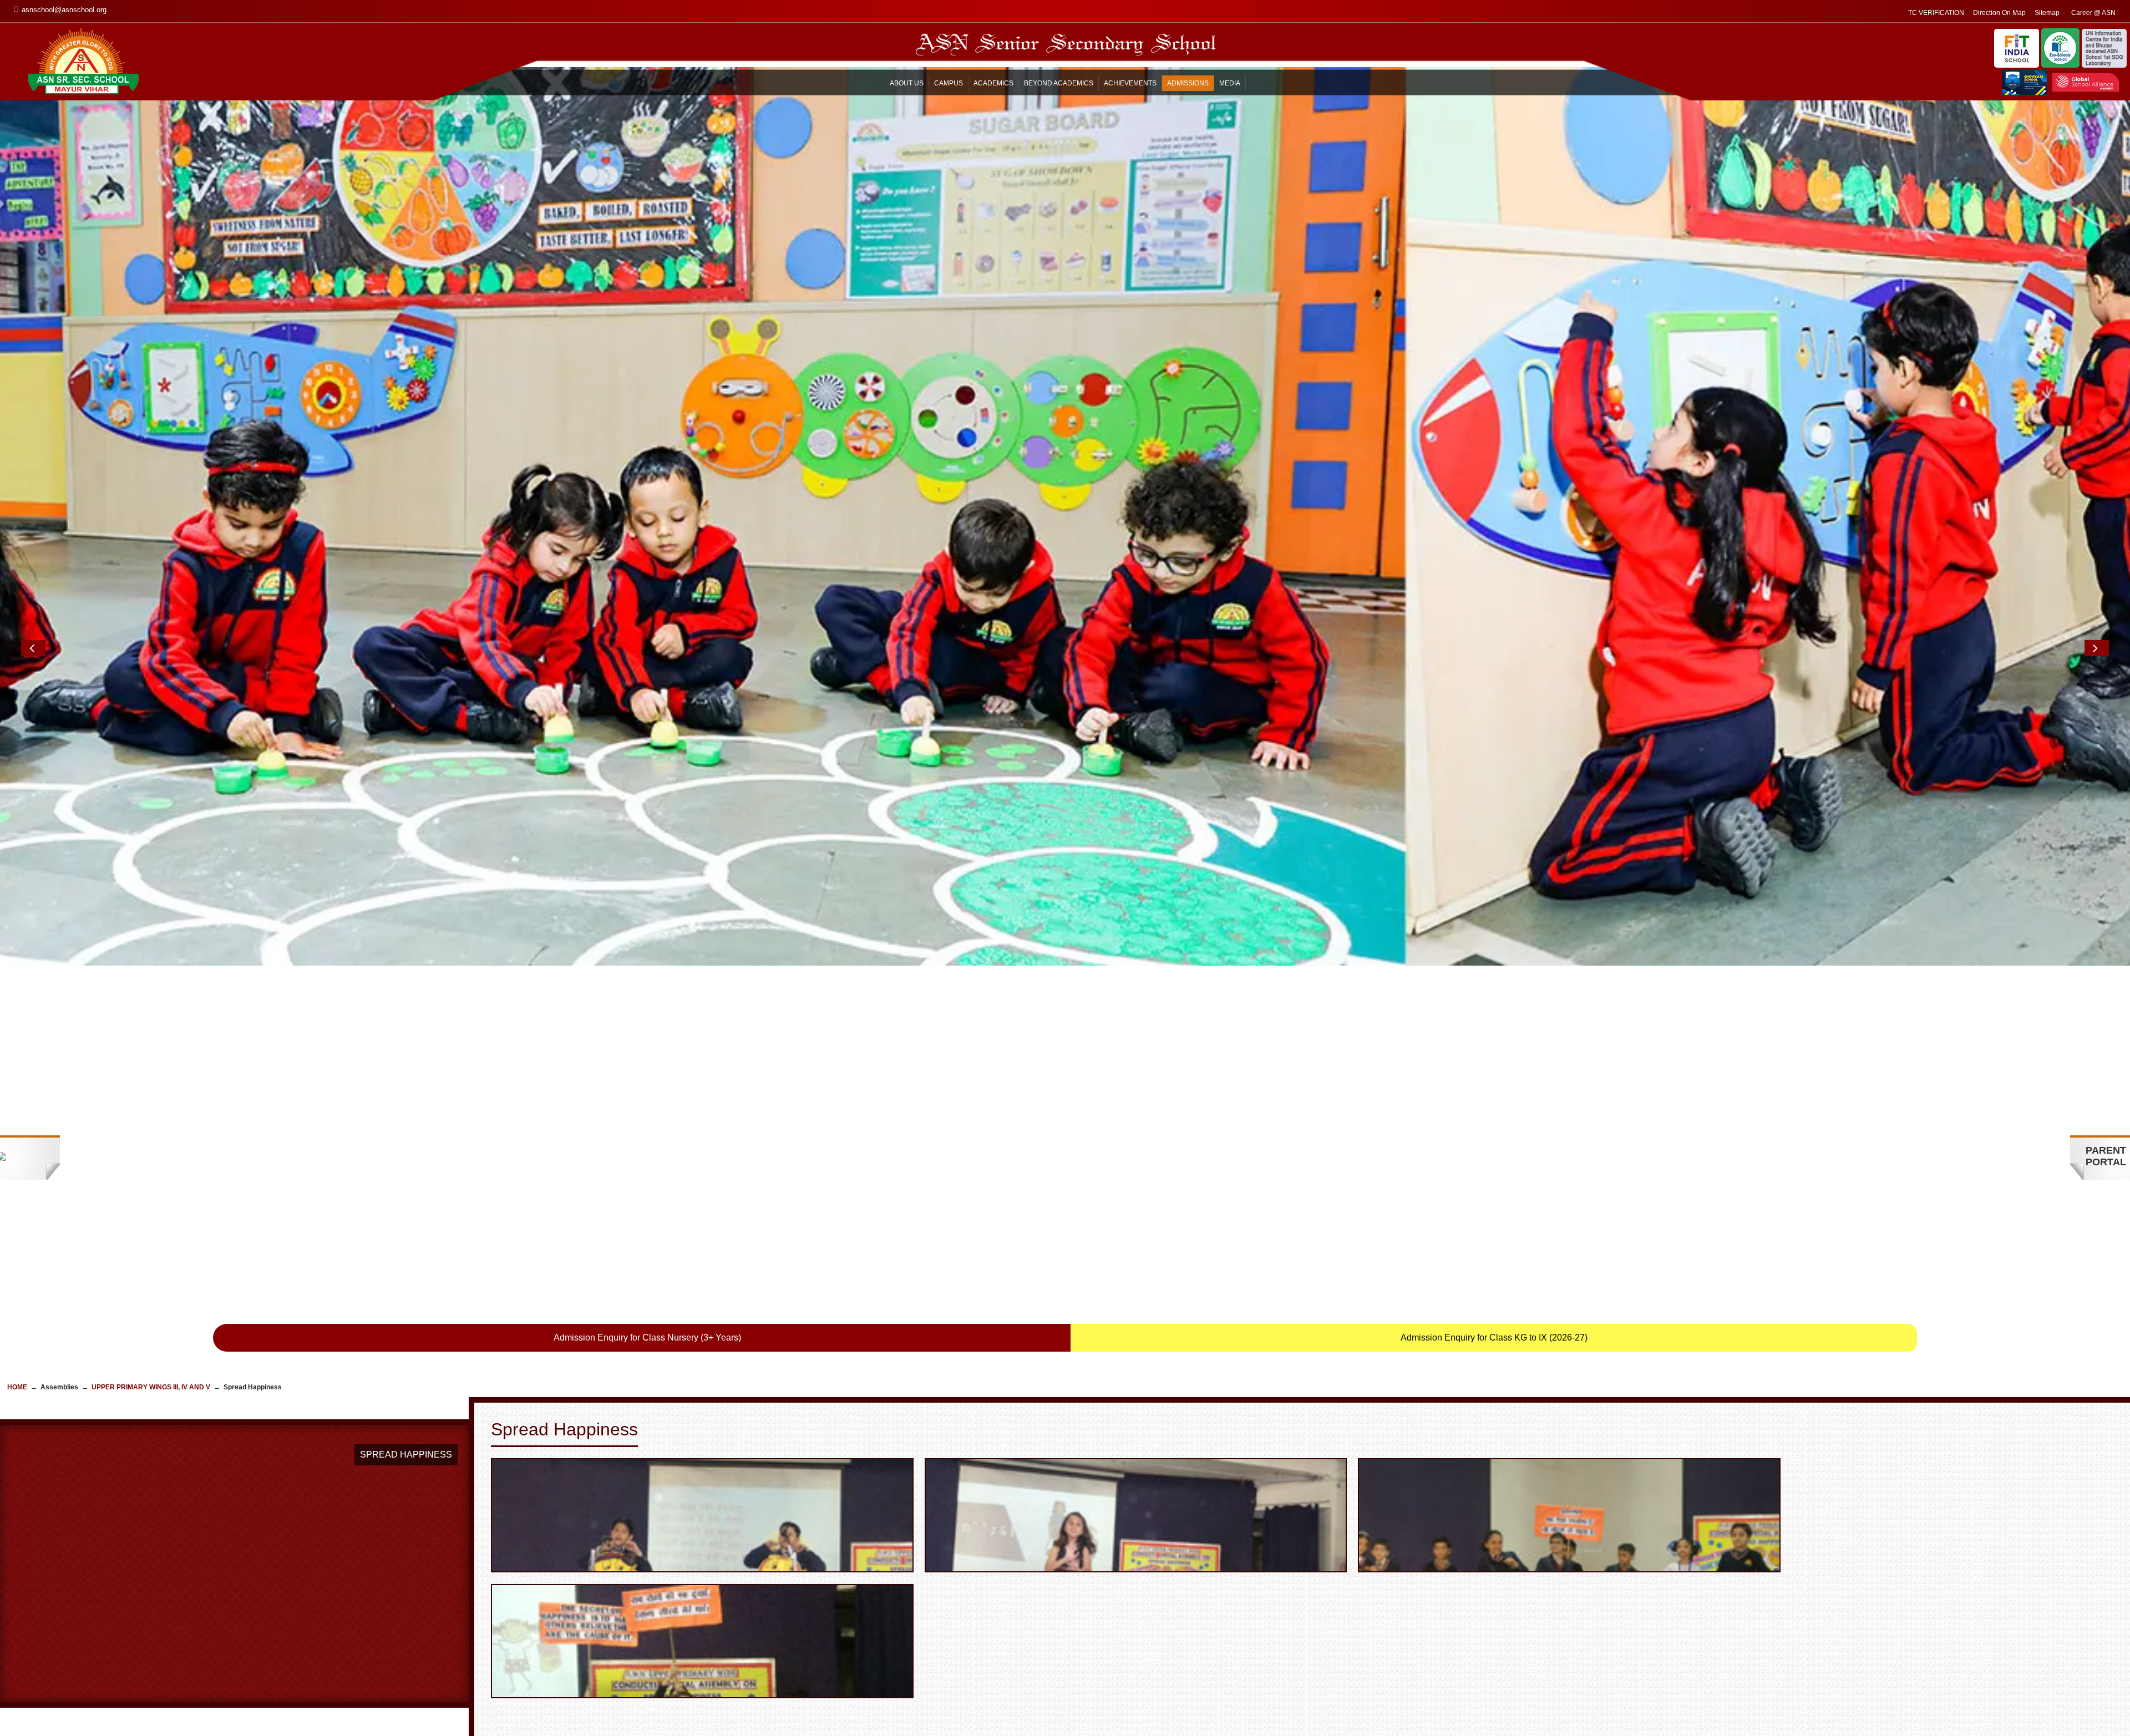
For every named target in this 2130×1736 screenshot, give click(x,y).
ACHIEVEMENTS (1130, 83)
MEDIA (1230, 83)
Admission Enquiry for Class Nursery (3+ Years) (647, 1337)
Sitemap (2047, 13)
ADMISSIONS (1188, 83)
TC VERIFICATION (1936, 13)
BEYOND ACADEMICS (1059, 83)
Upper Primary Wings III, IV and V (151, 1387)
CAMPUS (949, 83)
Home (17, 1387)
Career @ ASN (2093, 13)
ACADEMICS (993, 83)
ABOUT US (907, 83)
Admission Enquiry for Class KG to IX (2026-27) (1494, 1337)
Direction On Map (1999, 13)
